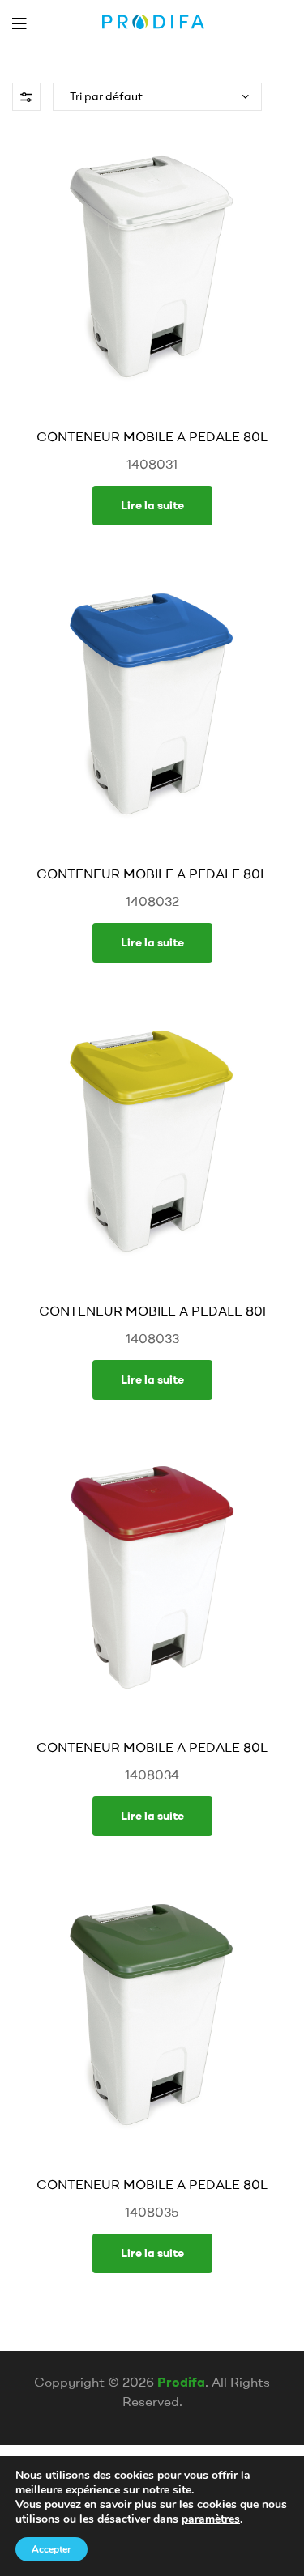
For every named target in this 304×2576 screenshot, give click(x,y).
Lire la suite (152, 505)
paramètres (211, 2519)
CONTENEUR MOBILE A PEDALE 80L (152, 436)
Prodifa (181, 2382)
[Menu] (19, 22)
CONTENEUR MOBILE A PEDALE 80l (152, 1311)
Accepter (51, 2549)
